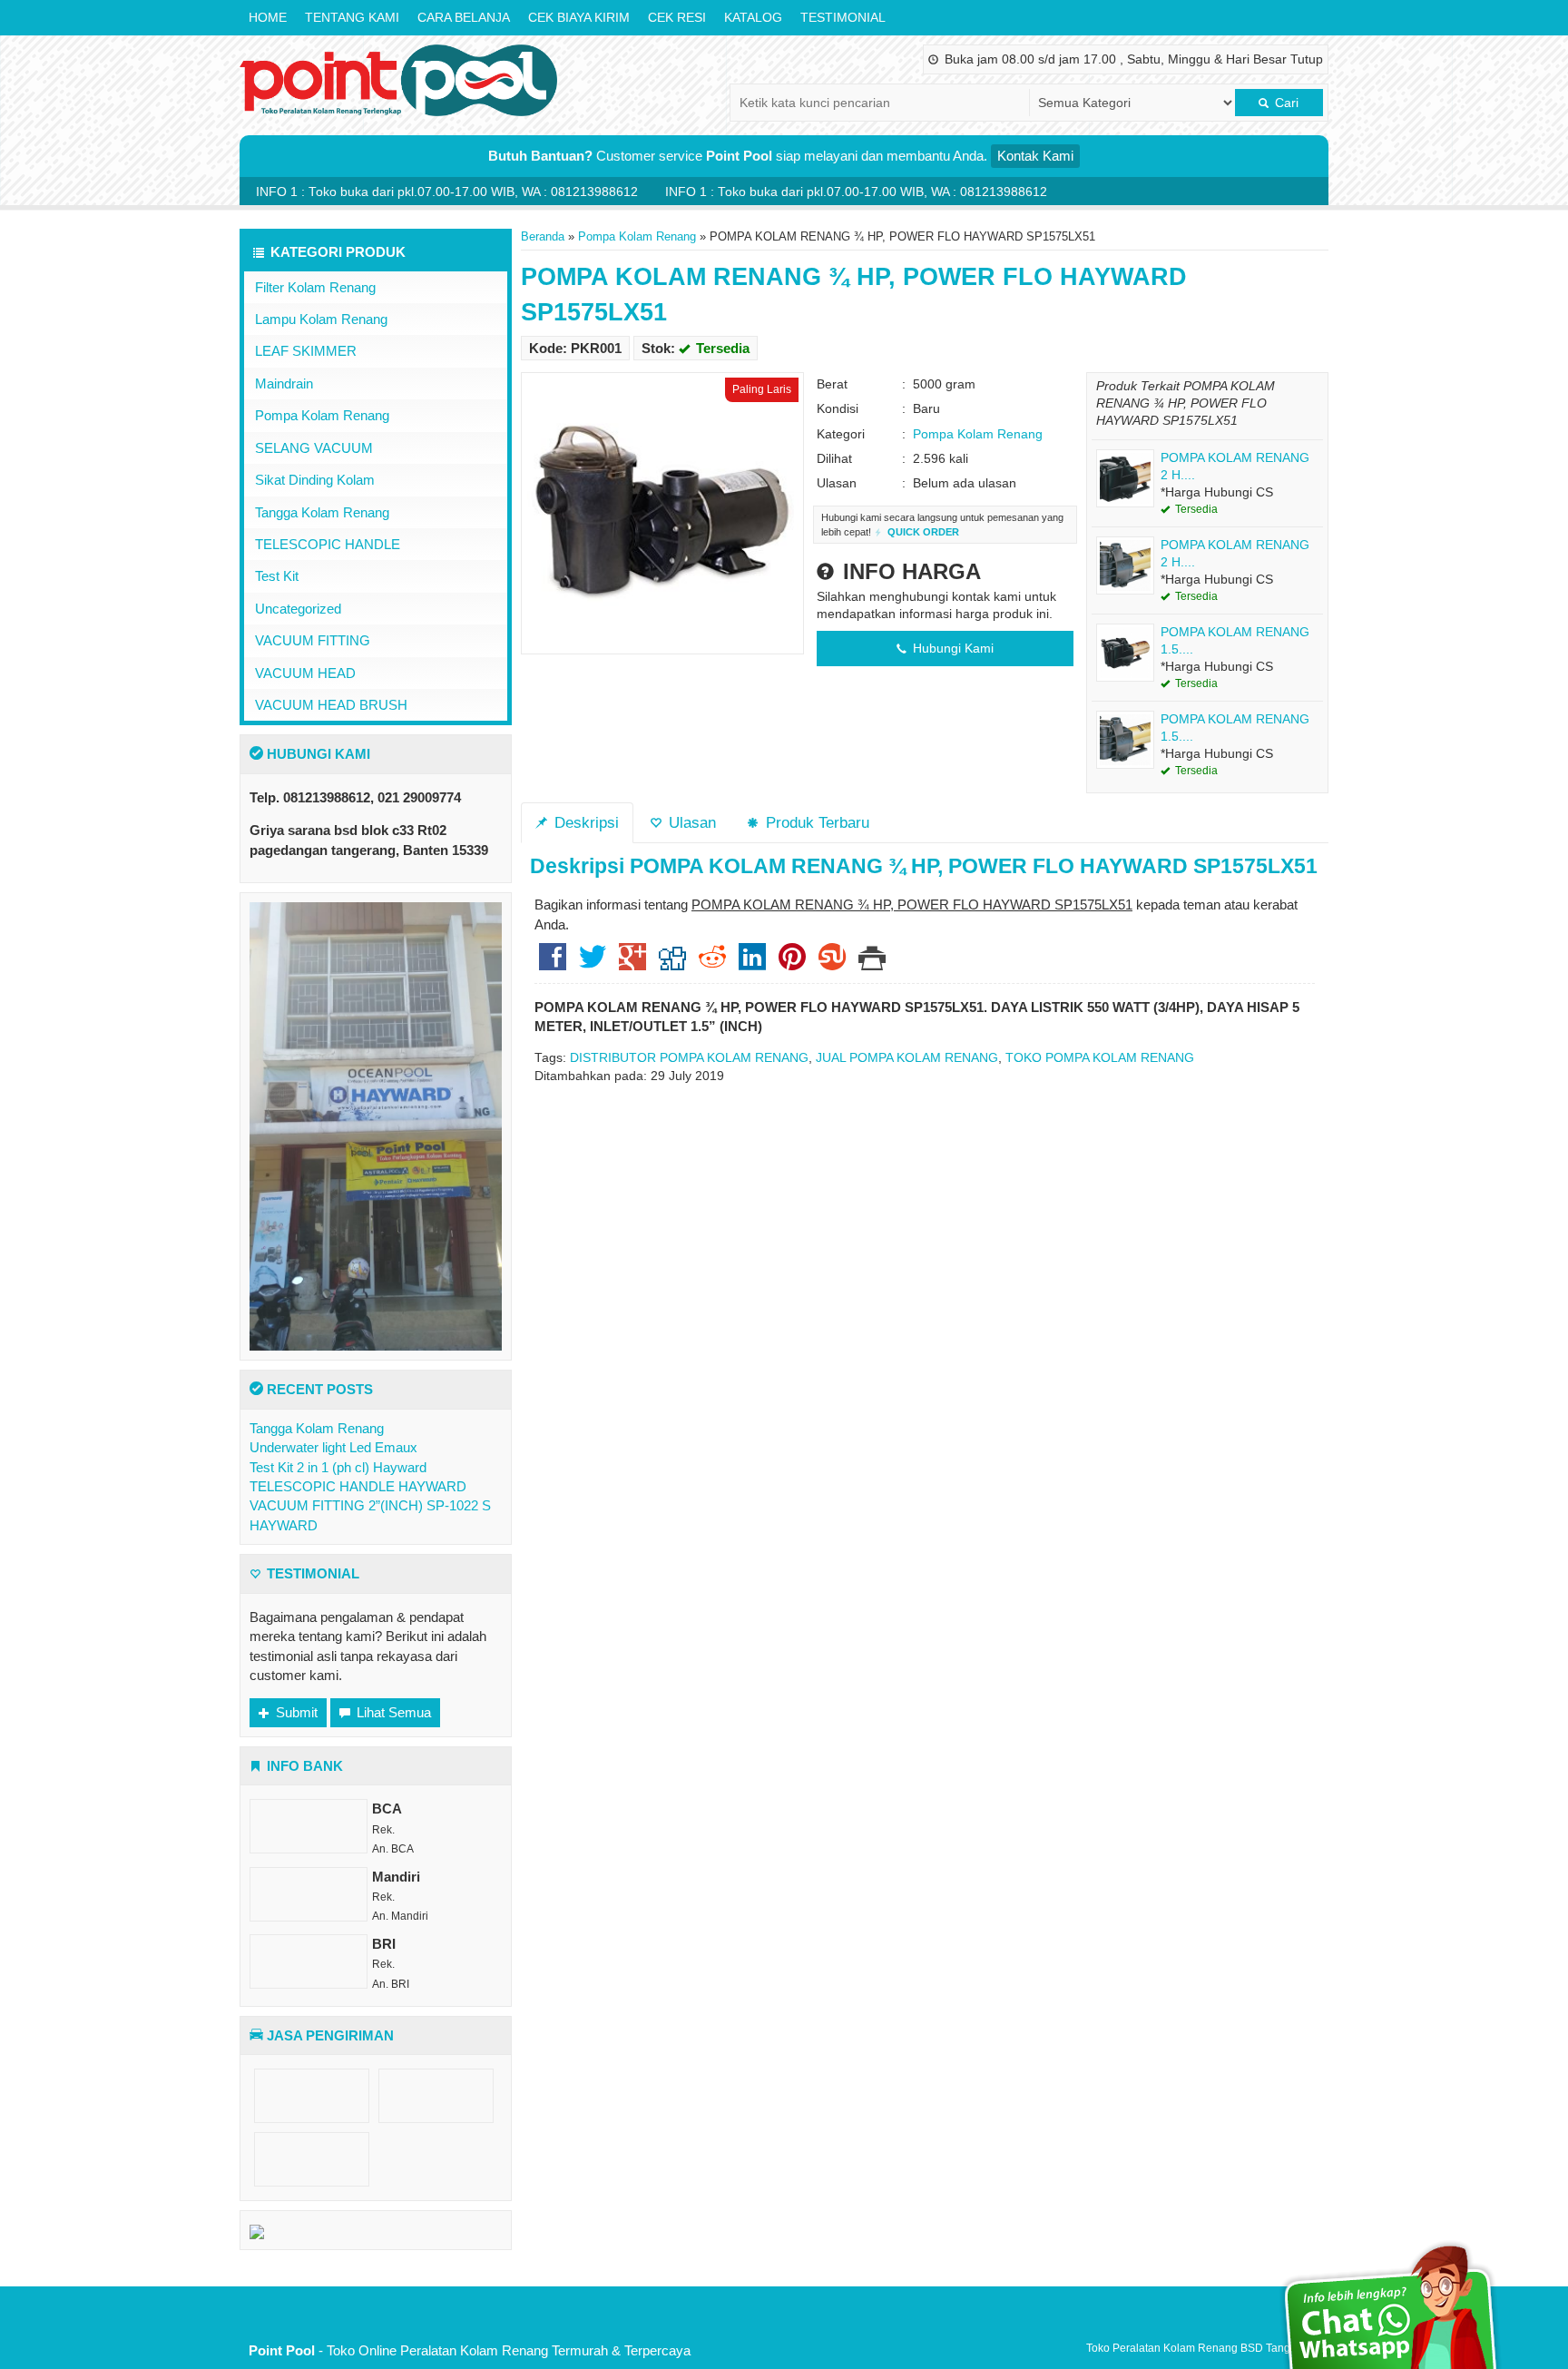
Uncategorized (298, 609)
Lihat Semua (392, 1712)
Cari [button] (1285, 103)
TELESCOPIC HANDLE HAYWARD (358, 1486)
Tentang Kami (352, 18)
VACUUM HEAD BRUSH (331, 705)
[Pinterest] (792, 963)
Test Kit (277, 576)
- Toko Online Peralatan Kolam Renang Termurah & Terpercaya (470, 2350)
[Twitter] (593, 963)
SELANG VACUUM (314, 448)
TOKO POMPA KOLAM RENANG (1100, 1058)
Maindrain (284, 383)
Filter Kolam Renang (315, 287)
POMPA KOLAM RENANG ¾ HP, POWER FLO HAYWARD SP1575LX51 (974, 866)
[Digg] (672, 963)
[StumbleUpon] (832, 963)
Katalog (753, 18)
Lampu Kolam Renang (321, 319)
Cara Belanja (464, 18)
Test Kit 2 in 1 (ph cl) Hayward (338, 1467)
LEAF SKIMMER (306, 351)
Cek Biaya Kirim (579, 18)
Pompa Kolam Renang (637, 236)
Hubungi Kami (951, 649)
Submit (295, 1712)
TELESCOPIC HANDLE (328, 544)
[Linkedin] (752, 963)
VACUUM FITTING (313, 640)
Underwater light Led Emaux (333, 1447)
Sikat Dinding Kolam (315, 480)
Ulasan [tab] (690, 822)
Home (268, 18)
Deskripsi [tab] (584, 822)
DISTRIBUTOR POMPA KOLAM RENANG (689, 1058)
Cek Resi (677, 18)
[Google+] (632, 963)
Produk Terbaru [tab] (815, 822)
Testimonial (843, 18)
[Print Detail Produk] (872, 963)
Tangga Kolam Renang (322, 512)
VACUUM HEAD (305, 673)
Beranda (543, 236)
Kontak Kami (1035, 156)
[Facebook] (553, 963)
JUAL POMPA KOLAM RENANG (907, 1058)
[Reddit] (712, 963)
